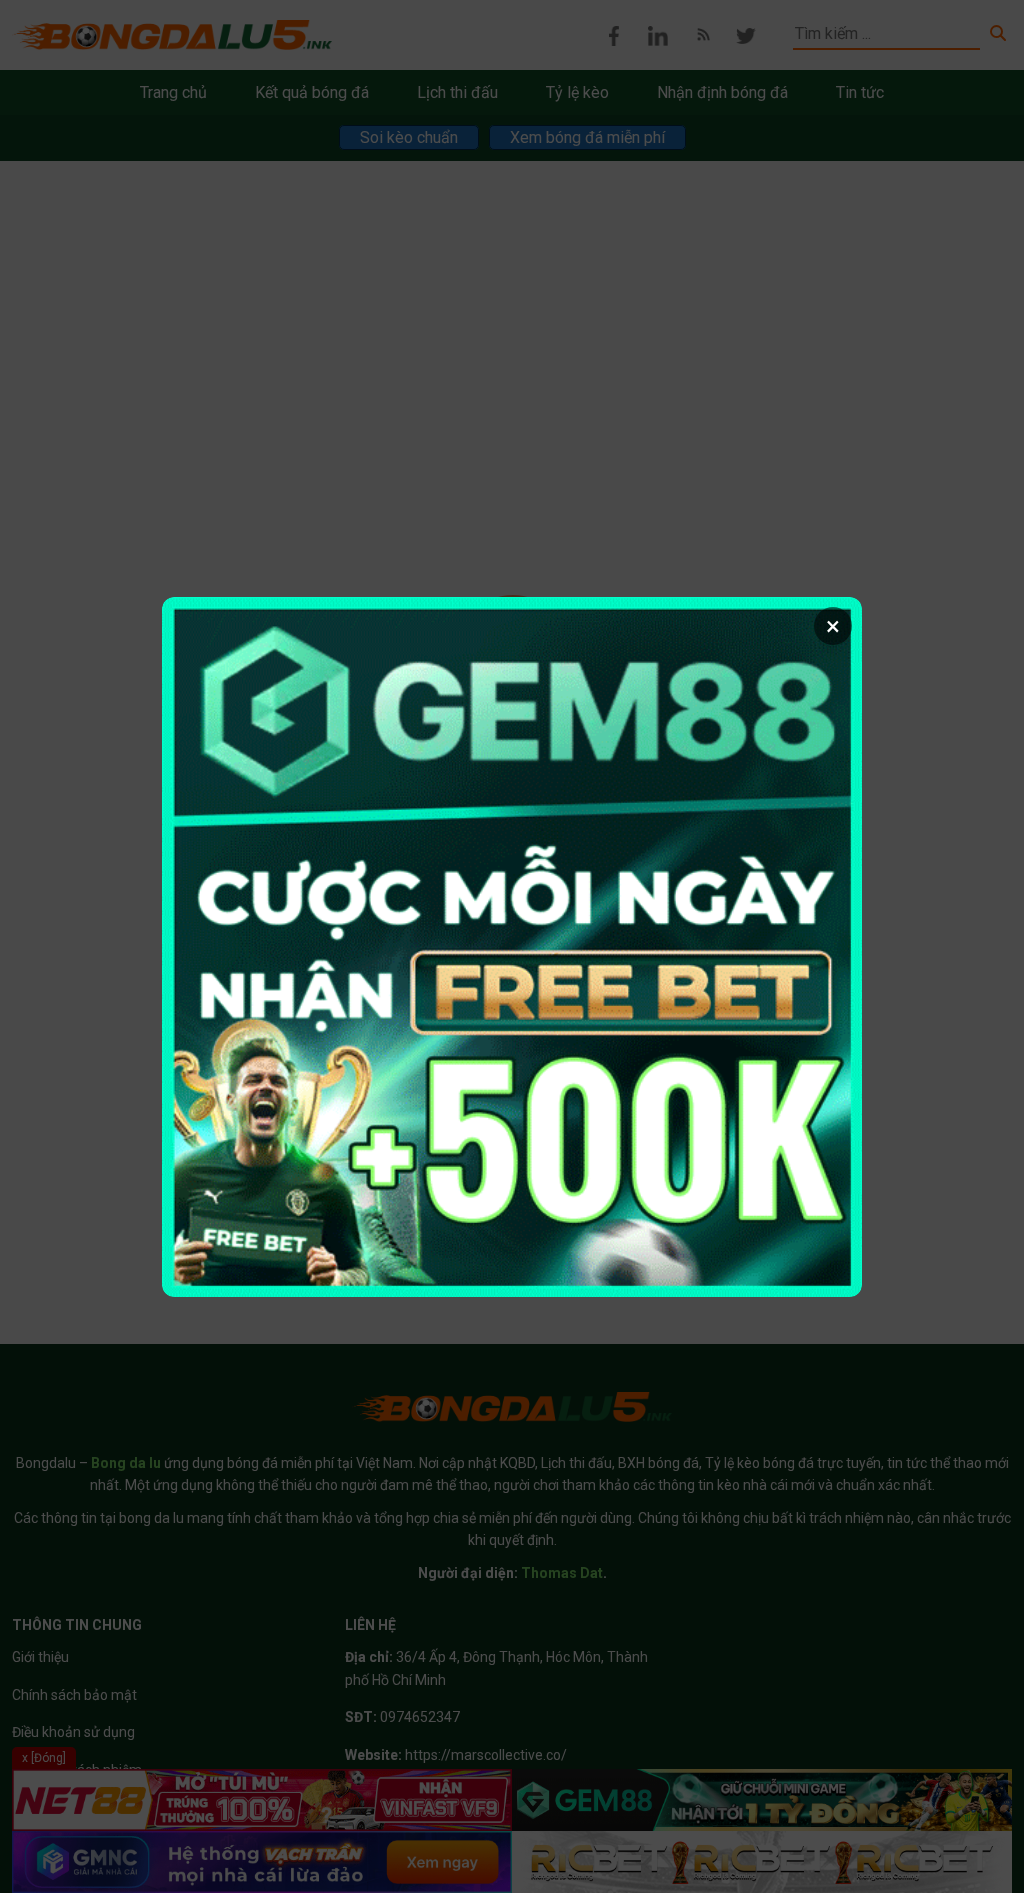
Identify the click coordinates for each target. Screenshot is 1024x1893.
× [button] (833, 626)
